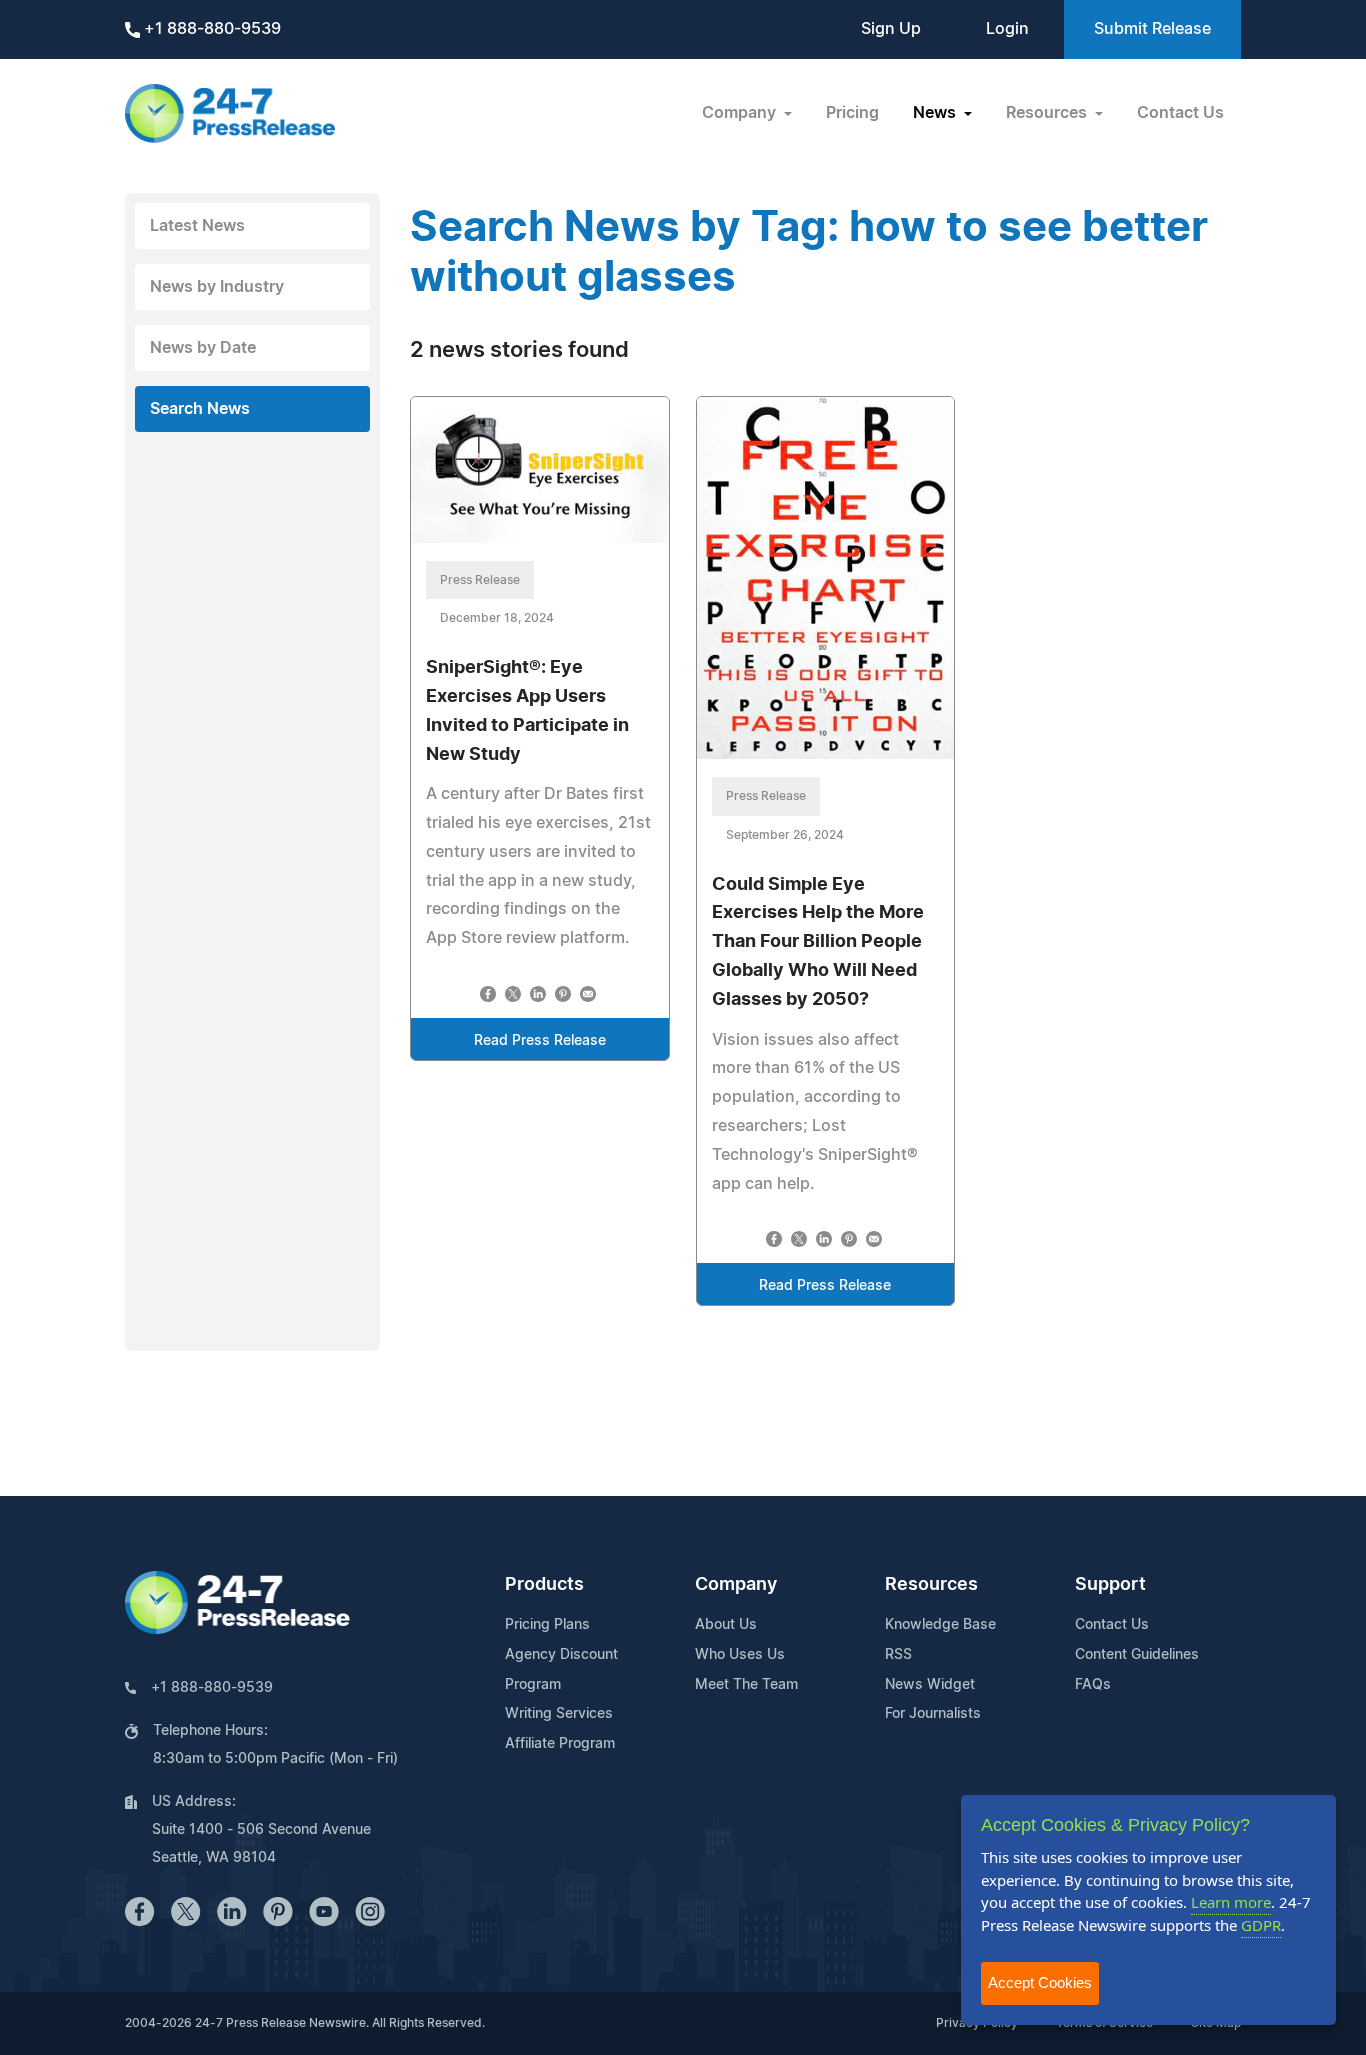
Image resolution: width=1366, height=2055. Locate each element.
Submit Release (1152, 29)
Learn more (1231, 1902)
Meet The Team (746, 1685)
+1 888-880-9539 (210, 29)
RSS (898, 1655)
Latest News (197, 226)
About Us (726, 1625)
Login (1007, 29)
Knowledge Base (940, 1625)
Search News (200, 409)
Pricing (852, 113)
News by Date (203, 348)
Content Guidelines (1137, 1655)
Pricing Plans (547, 1625)
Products (544, 1585)
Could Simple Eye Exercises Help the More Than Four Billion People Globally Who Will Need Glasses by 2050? (818, 942)
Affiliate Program (560, 1744)
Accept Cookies (1040, 1982)
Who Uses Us (740, 1655)
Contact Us (1180, 113)
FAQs (1093, 1685)
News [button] (936, 113)
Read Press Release (540, 1041)
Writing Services (559, 1714)
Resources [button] (1048, 113)
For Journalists (933, 1714)
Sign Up (891, 29)
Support (1110, 1585)
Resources (931, 1585)
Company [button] (741, 113)
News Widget (930, 1685)
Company (736, 1585)
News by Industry (217, 287)
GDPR (1261, 1925)
